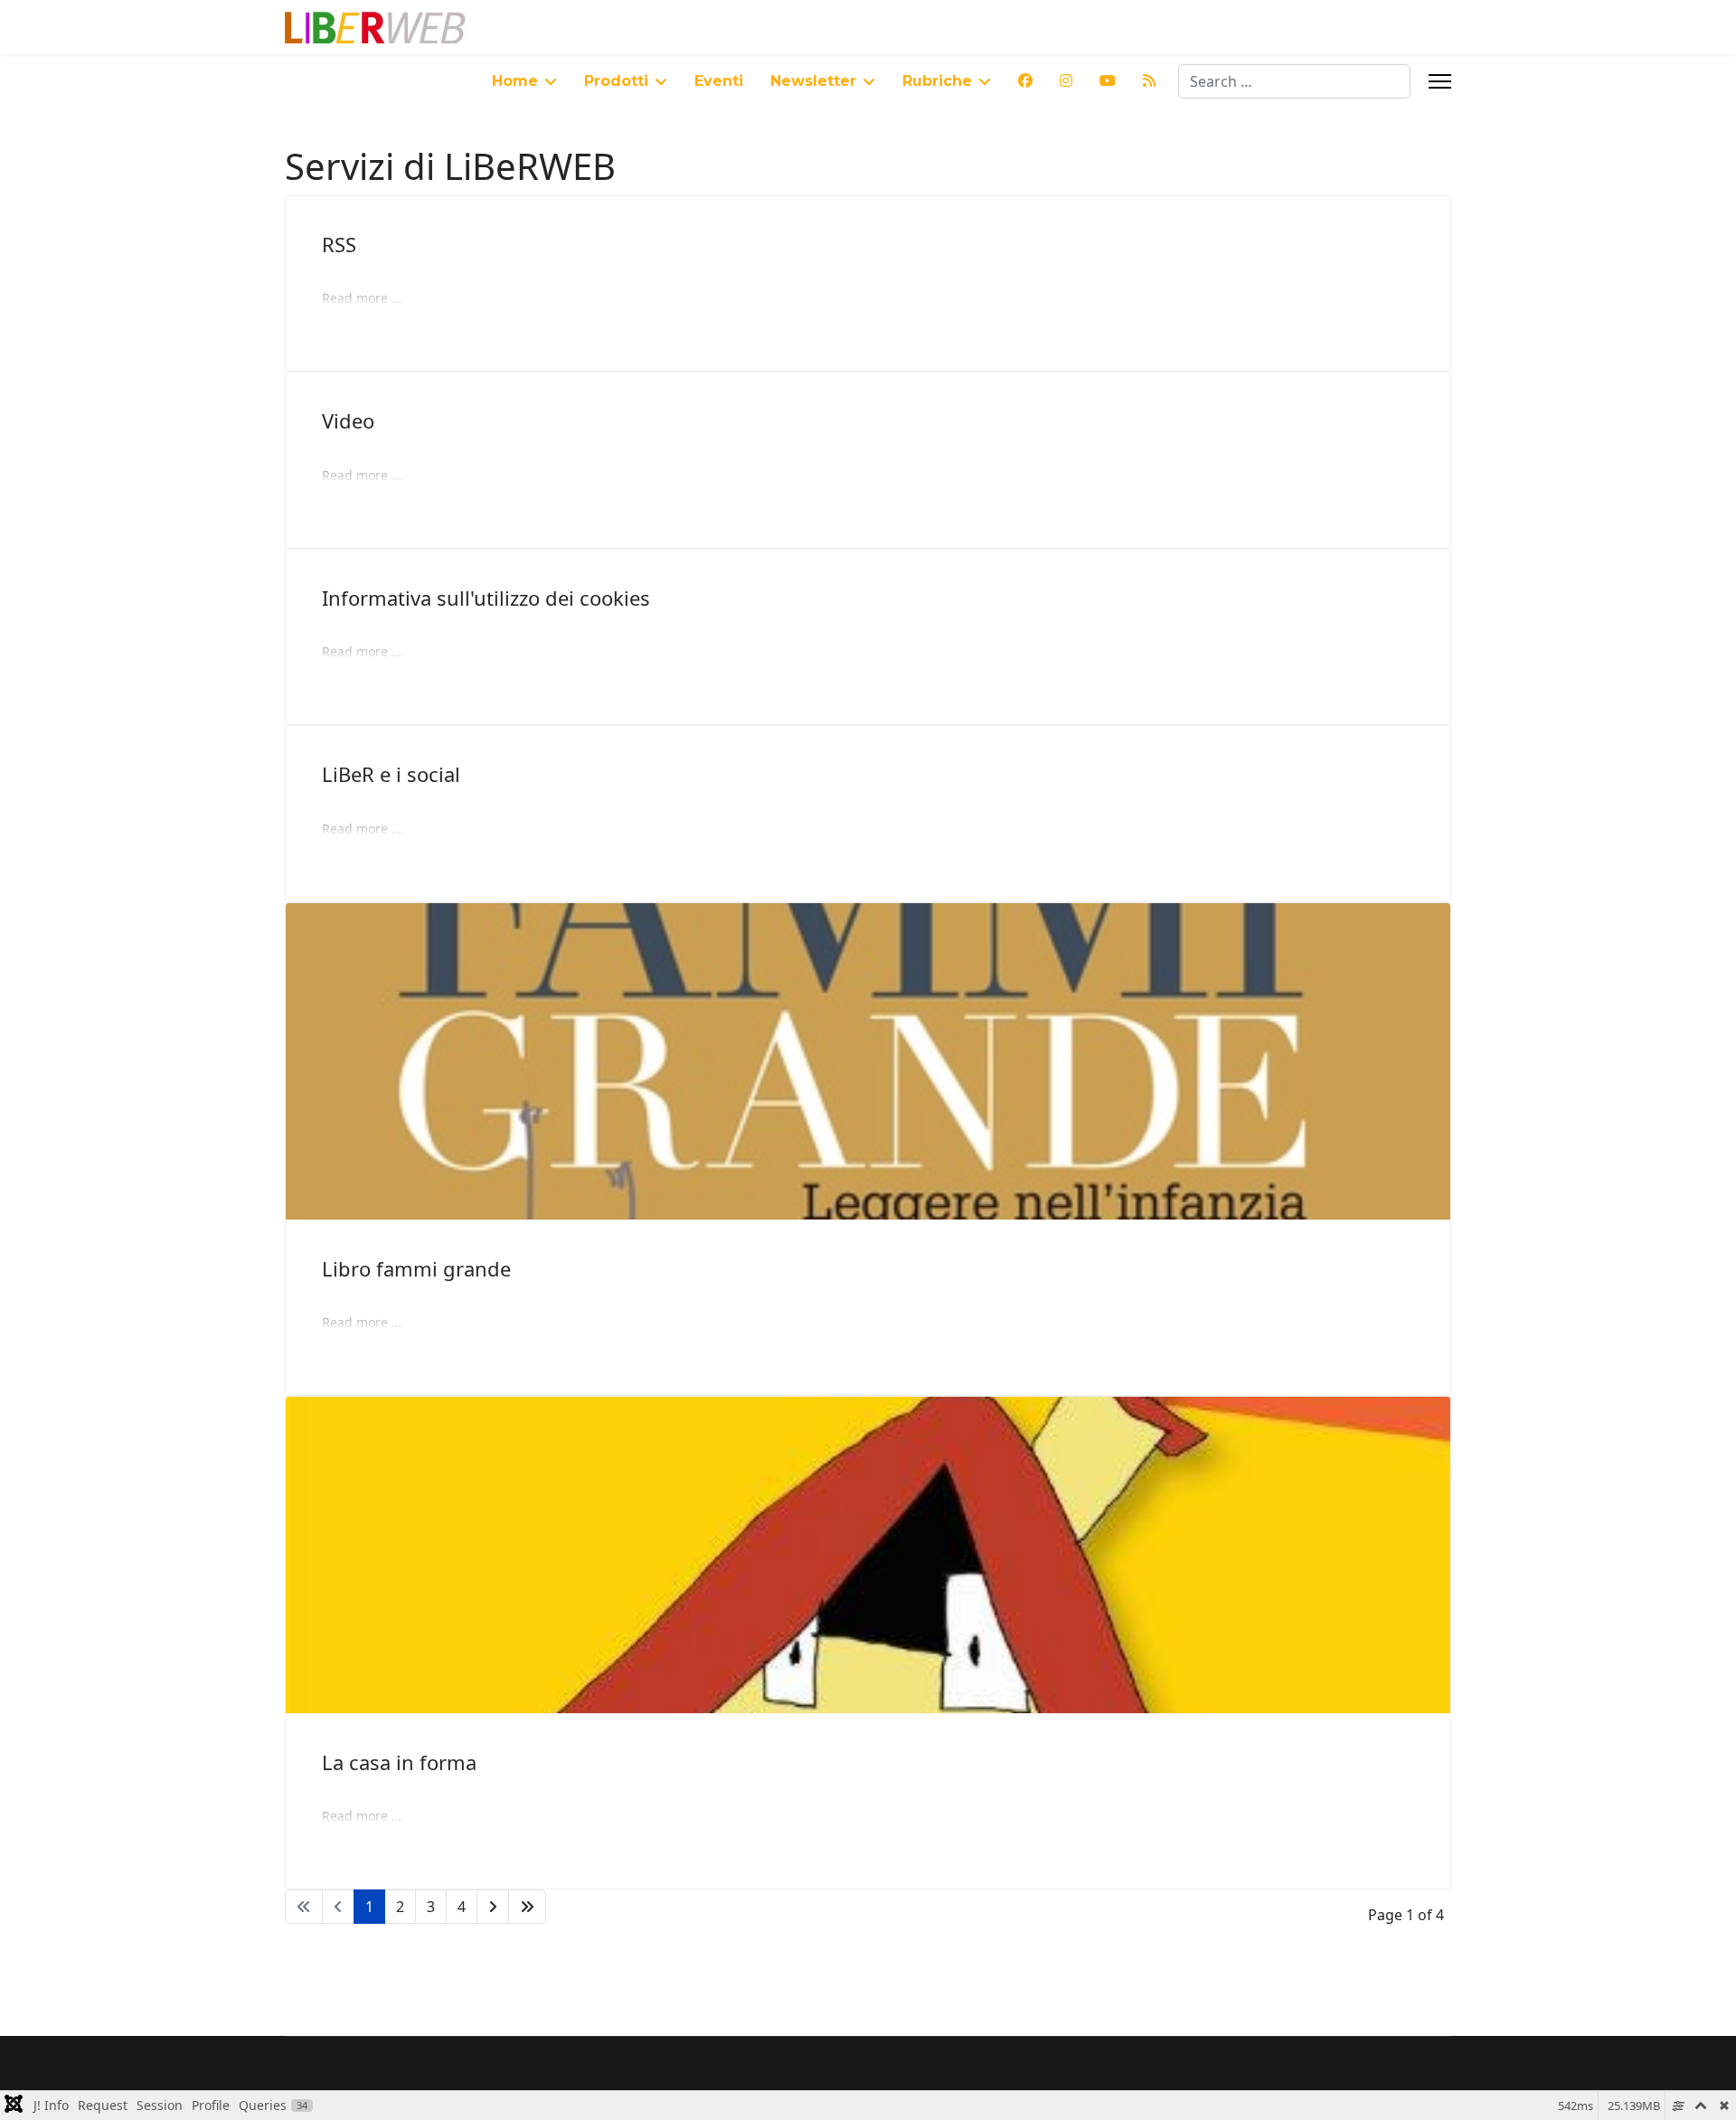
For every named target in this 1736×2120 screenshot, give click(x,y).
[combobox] (1294, 81)
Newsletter (813, 81)
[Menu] (1440, 81)
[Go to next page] (493, 1907)
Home (515, 81)
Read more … (362, 298)
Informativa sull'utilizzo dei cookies (486, 598)
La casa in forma (399, 1762)
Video (348, 420)
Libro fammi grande (416, 1268)
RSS (339, 244)
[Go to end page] (527, 1907)
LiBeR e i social (391, 774)
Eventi (719, 81)
